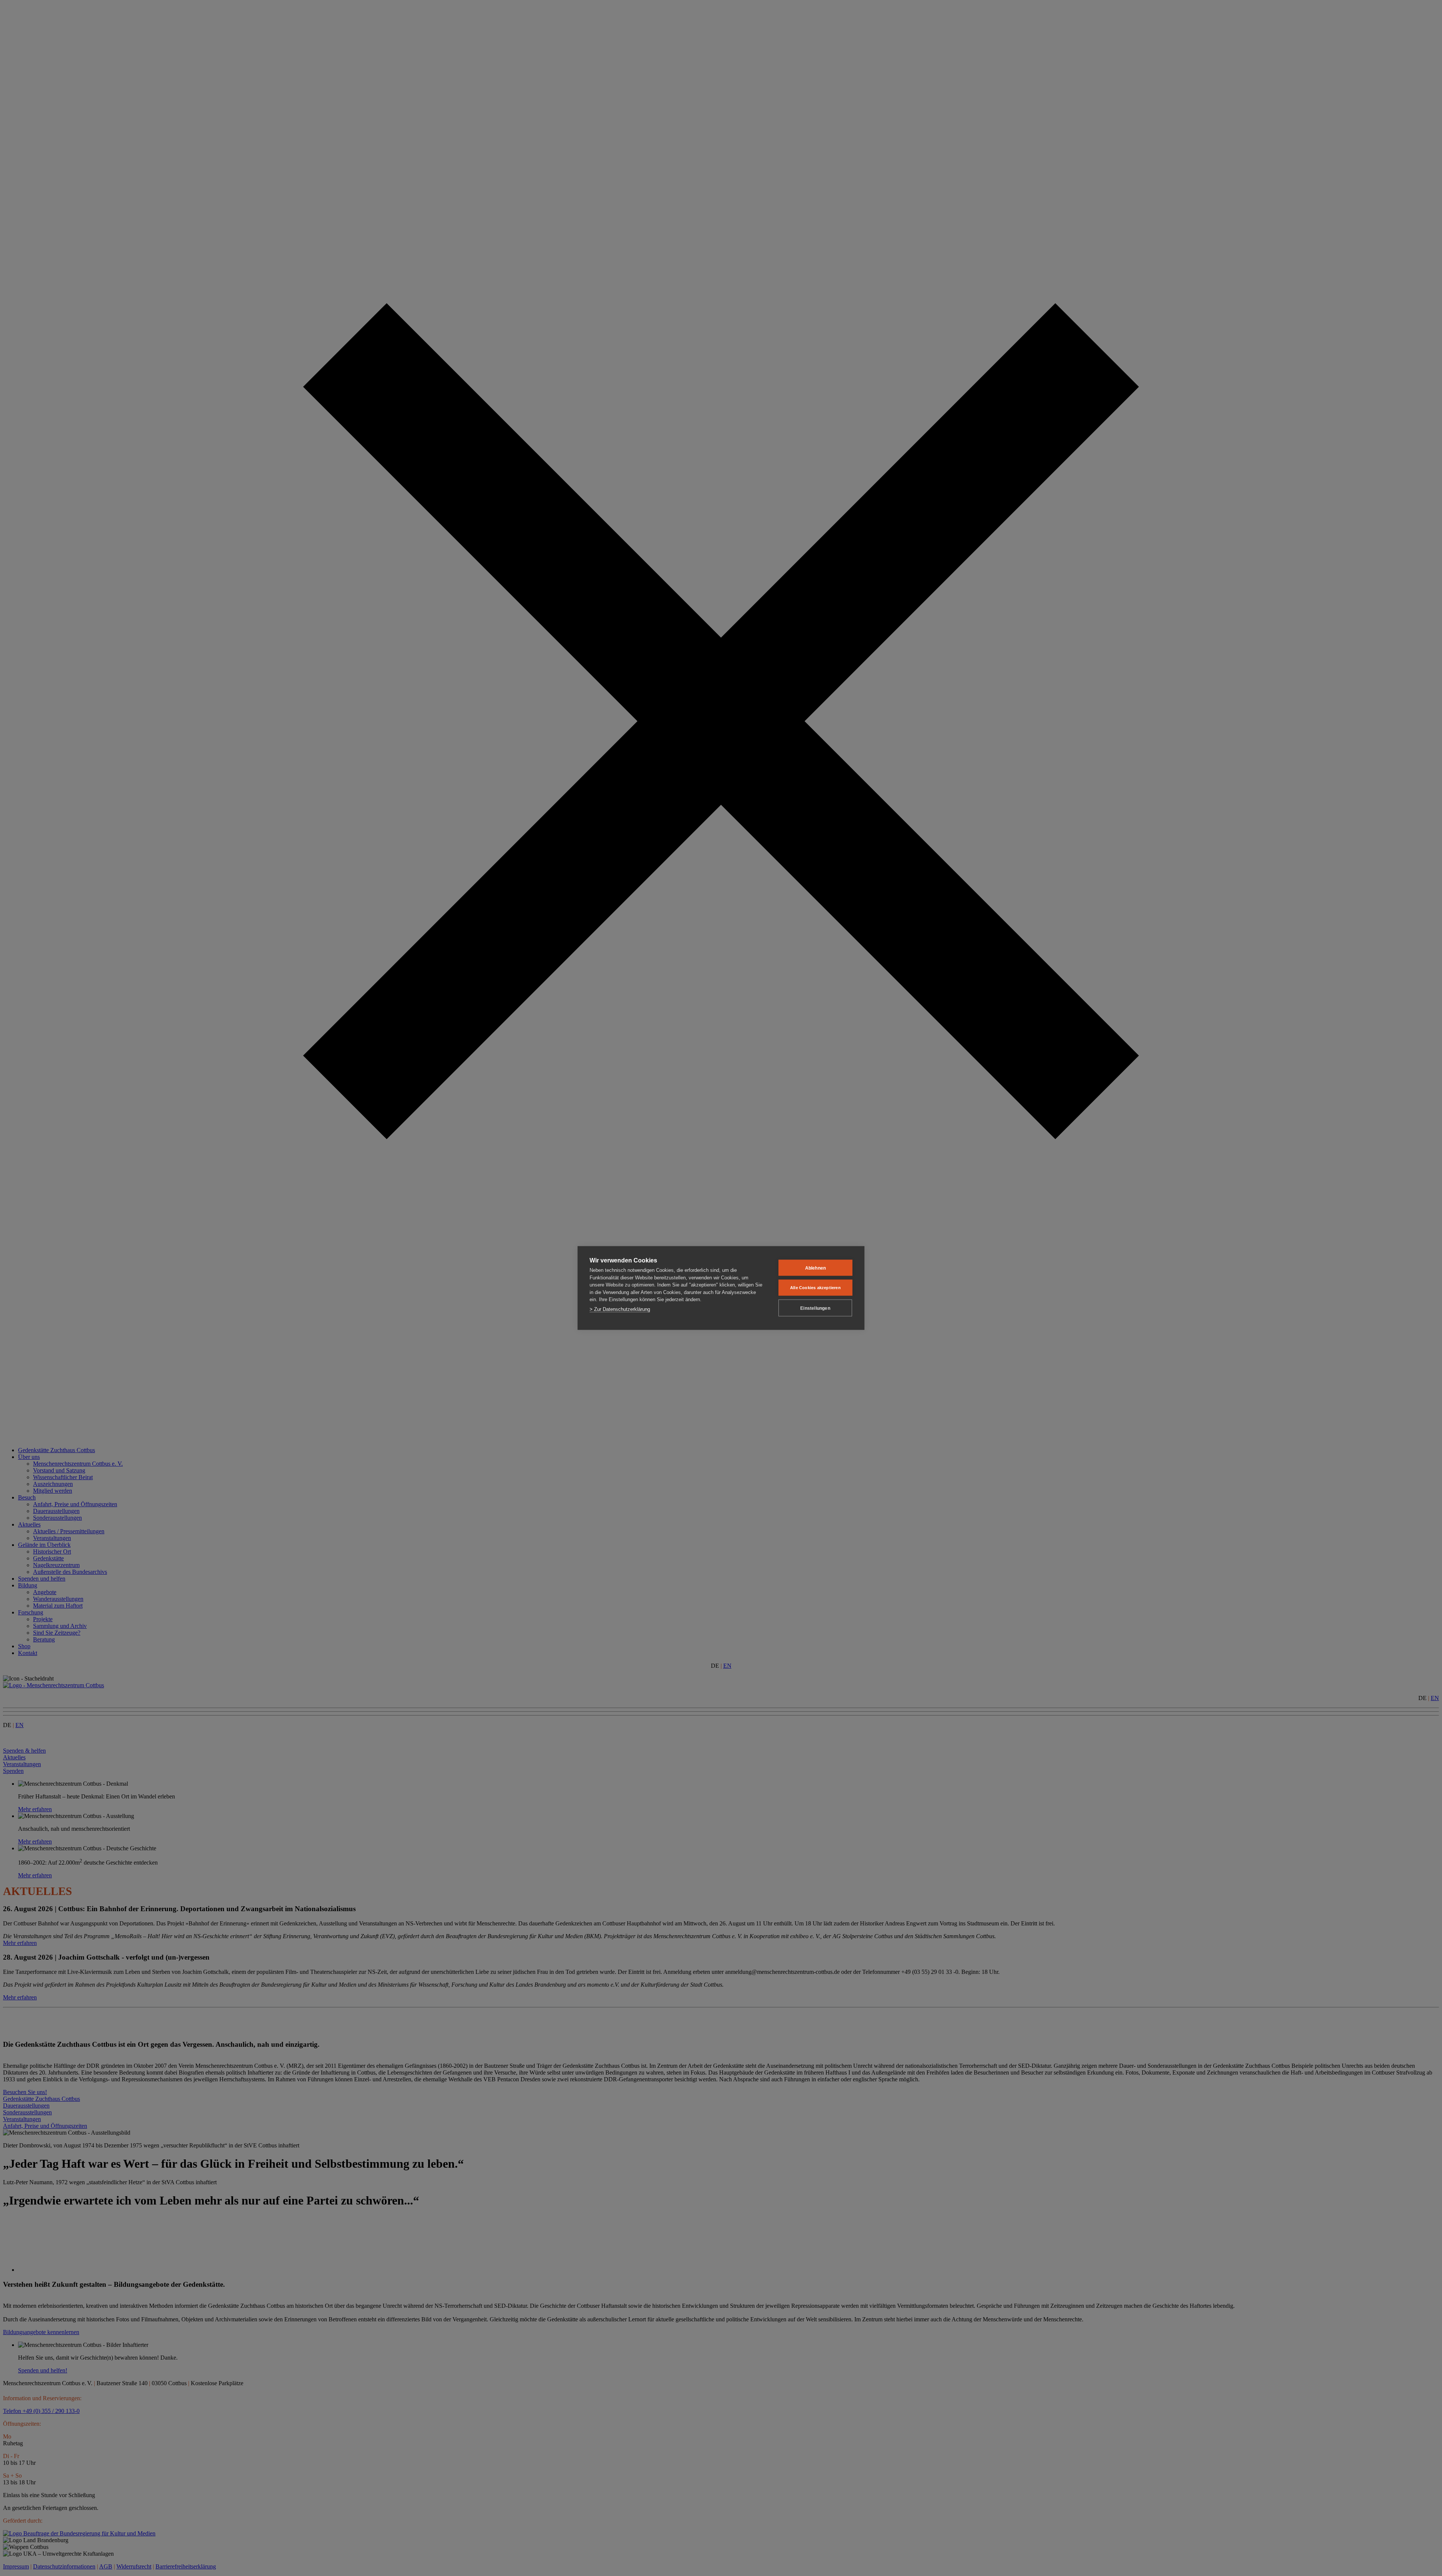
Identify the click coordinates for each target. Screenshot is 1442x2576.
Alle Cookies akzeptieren (815, 1288)
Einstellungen (815, 1308)
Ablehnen (816, 1268)
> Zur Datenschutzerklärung (620, 1309)
